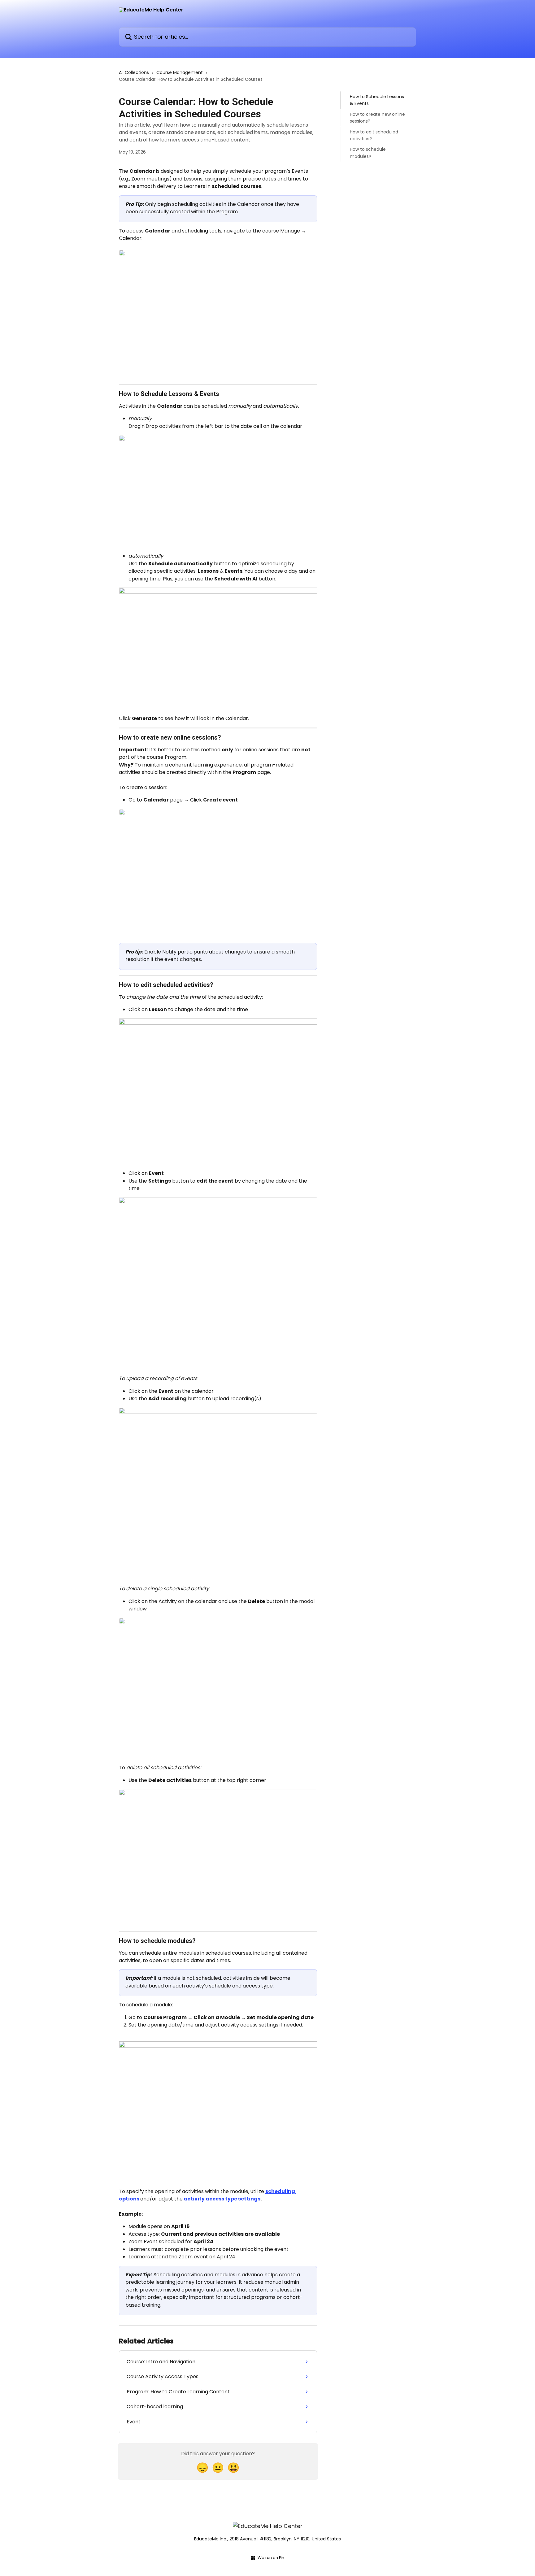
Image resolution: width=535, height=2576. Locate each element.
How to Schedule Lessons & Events (377, 100)
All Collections (134, 72)
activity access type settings (222, 2199)
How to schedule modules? (368, 153)
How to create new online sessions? (377, 118)
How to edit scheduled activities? (374, 135)
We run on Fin (271, 2558)
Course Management (180, 72)
